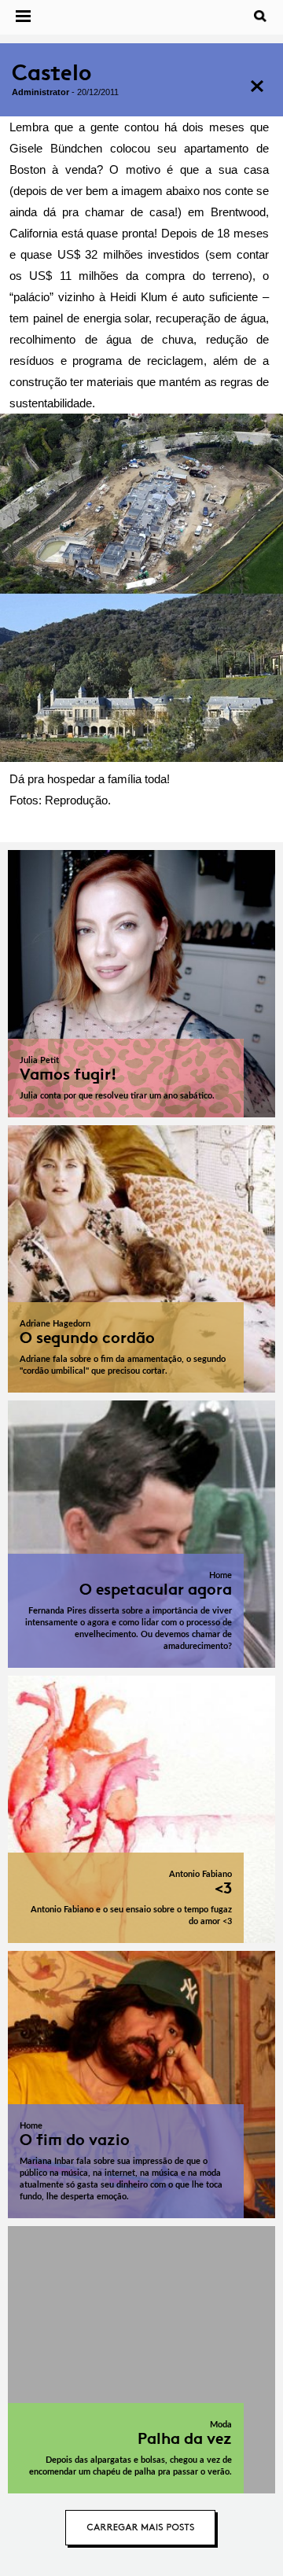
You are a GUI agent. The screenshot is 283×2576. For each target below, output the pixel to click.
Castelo (51, 73)
